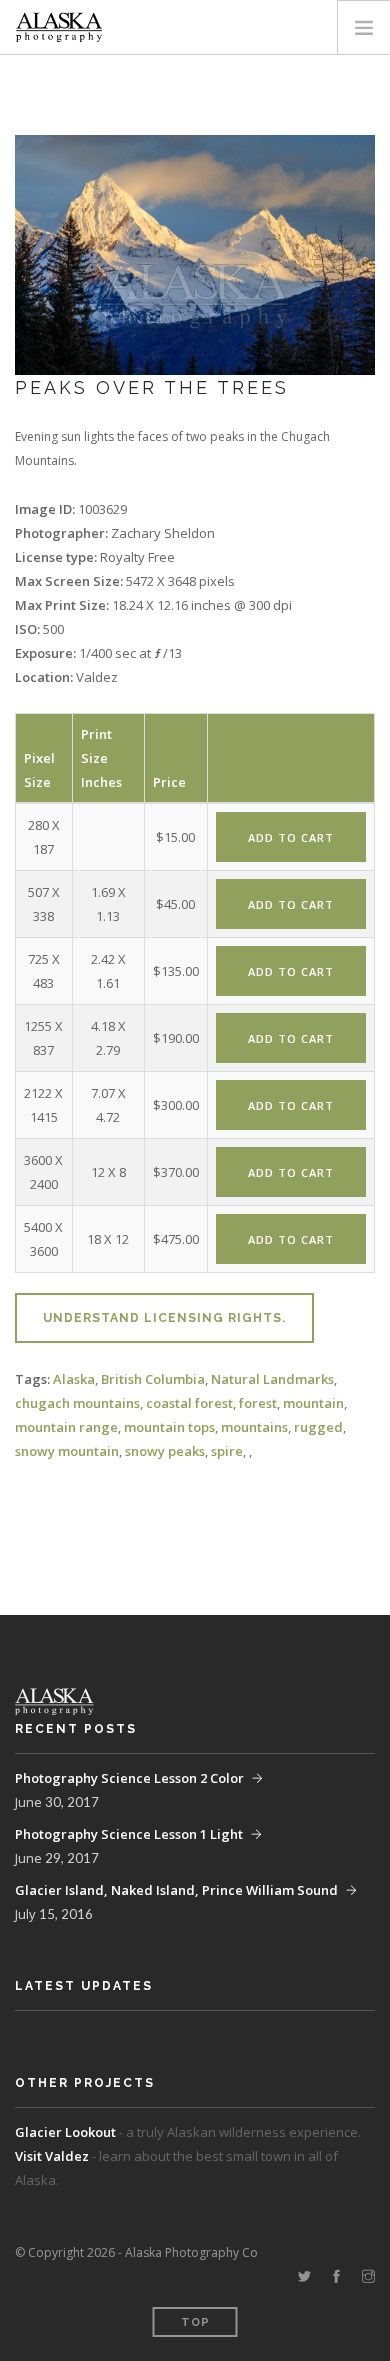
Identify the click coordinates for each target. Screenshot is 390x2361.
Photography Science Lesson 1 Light (129, 1834)
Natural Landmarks (272, 1379)
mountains (254, 1427)
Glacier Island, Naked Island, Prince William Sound (176, 1890)
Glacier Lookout (65, 2132)
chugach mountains (77, 1403)
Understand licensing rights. (164, 1318)
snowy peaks (165, 1451)
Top (195, 2322)
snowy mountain (67, 1451)
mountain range (66, 1427)
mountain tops (169, 1427)
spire (227, 1451)
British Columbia (153, 1379)
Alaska (74, 1379)
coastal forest (189, 1403)
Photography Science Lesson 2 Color (129, 1778)
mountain (313, 1403)
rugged (318, 1427)
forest (258, 1403)
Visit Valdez (52, 2156)
